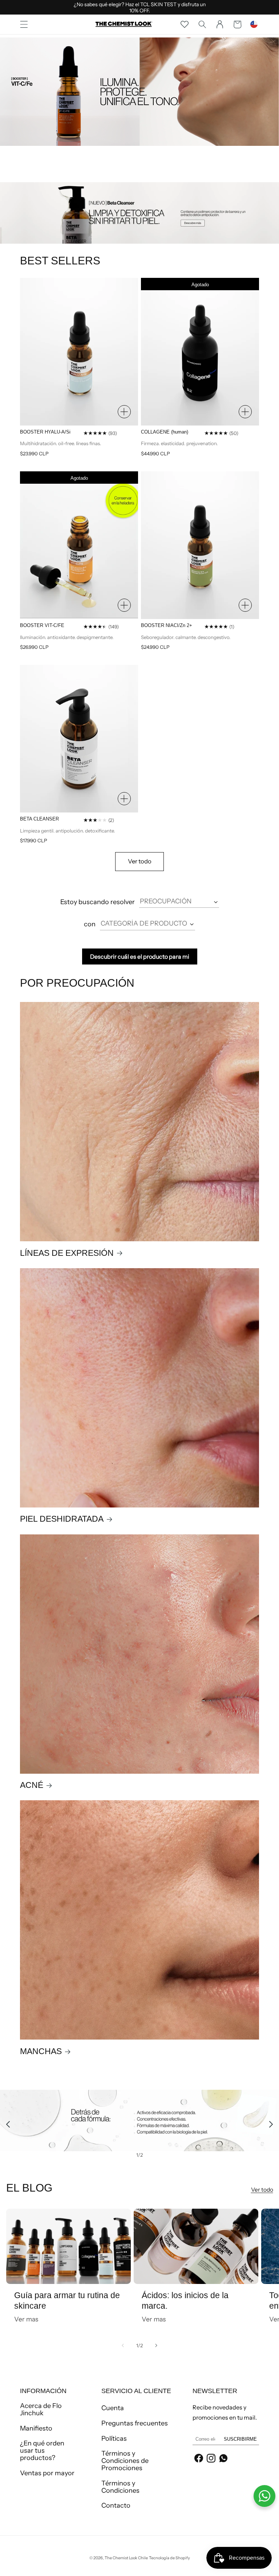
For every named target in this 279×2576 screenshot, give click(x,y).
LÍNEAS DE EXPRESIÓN (67, 1253)
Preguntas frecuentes (135, 2423)
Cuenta (113, 2408)
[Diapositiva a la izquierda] (123, 2345)
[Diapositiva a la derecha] (156, 2345)
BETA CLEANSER (39, 819)
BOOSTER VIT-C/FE (42, 625)
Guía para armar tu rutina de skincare (67, 2301)
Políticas (114, 2439)
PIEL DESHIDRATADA (62, 1519)
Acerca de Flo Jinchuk (41, 2410)
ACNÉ (32, 1785)
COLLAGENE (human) (165, 432)
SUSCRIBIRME (240, 2439)
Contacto (116, 2505)
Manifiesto (36, 2428)
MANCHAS (41, 2051)
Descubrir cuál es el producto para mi (140, 956)
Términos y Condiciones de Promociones (125, 2461)
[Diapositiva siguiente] (271, 2124)
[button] (24, 24)
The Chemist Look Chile (126, 2558)
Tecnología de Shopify (169, 2558)
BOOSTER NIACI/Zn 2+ (167, 625)
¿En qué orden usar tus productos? (42, 2451)
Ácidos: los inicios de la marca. (185, 2301)
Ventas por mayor (47, 2473)
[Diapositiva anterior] (8, 2124)
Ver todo (140, 861)
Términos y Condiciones (120, 2487)
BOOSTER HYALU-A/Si (45, 432)
